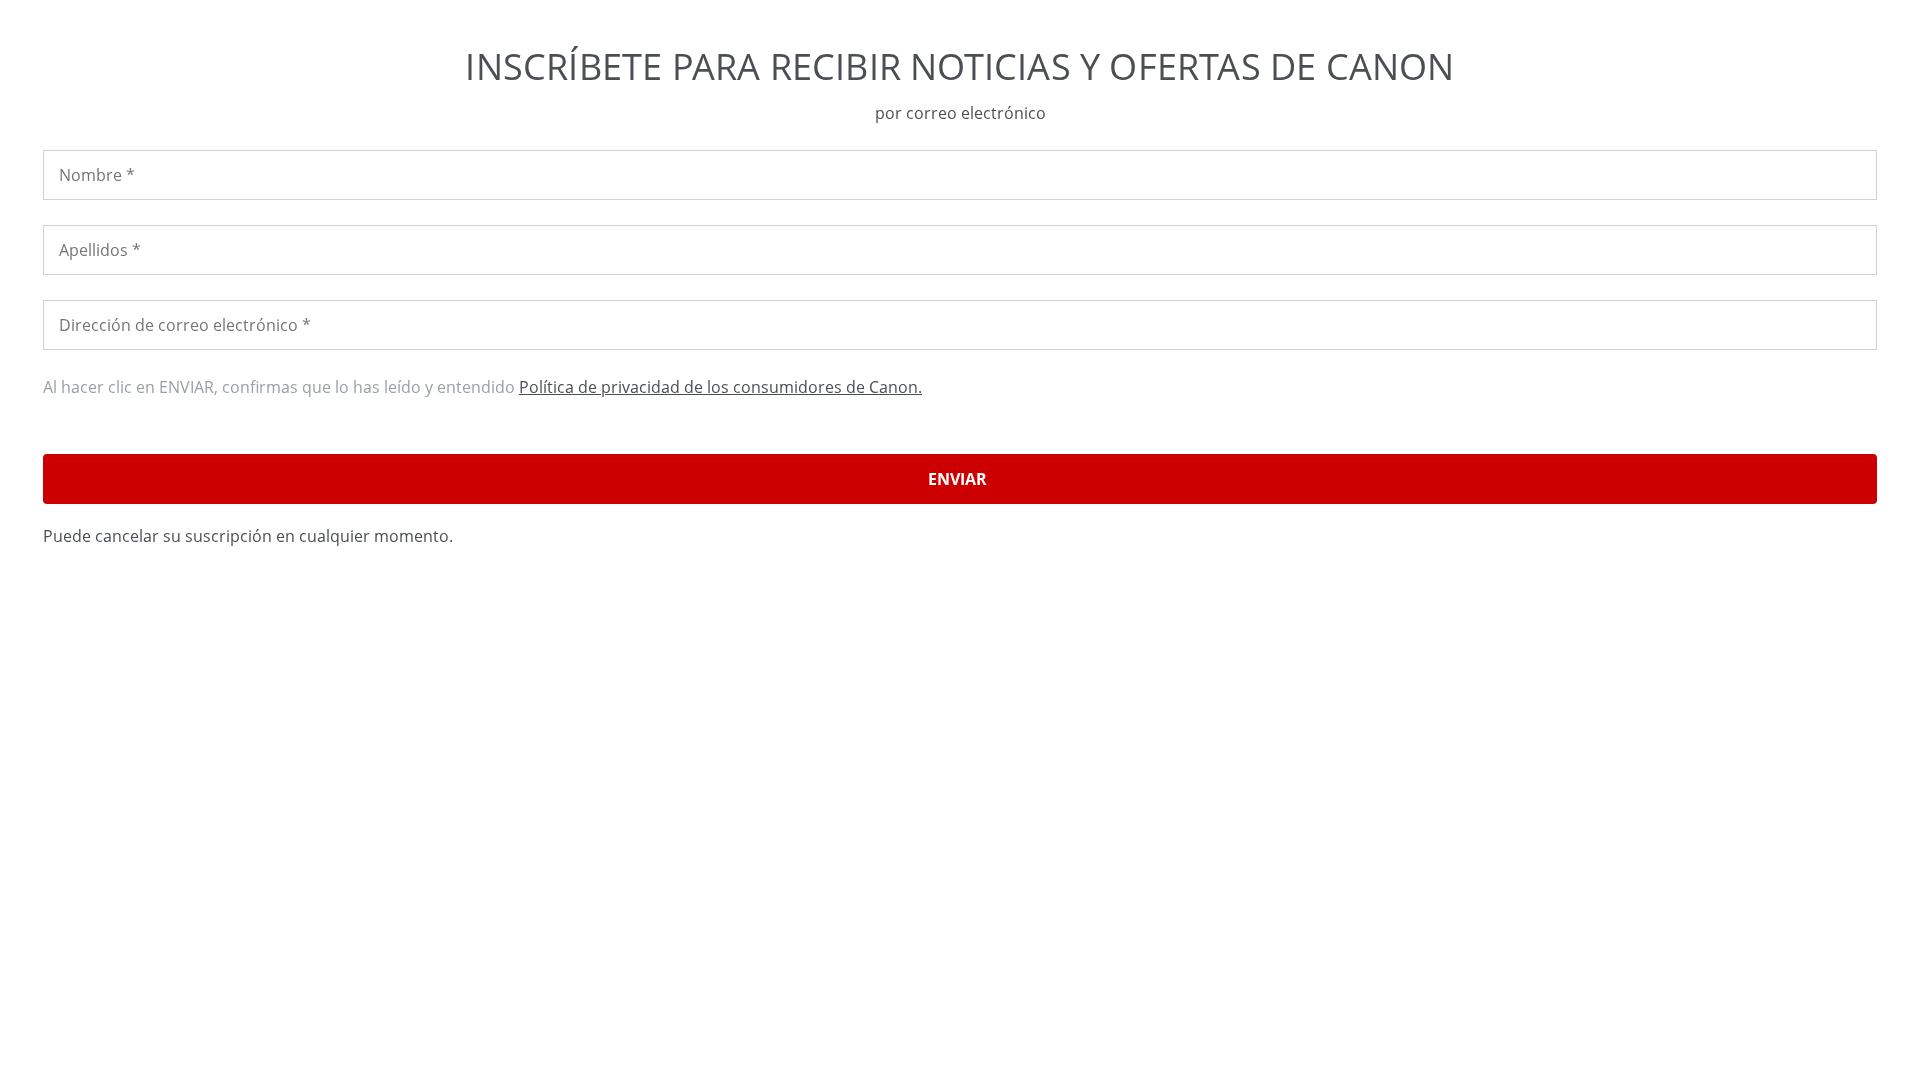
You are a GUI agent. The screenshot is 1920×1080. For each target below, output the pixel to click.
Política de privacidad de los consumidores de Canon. (720, 387)
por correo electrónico (960, 113)
